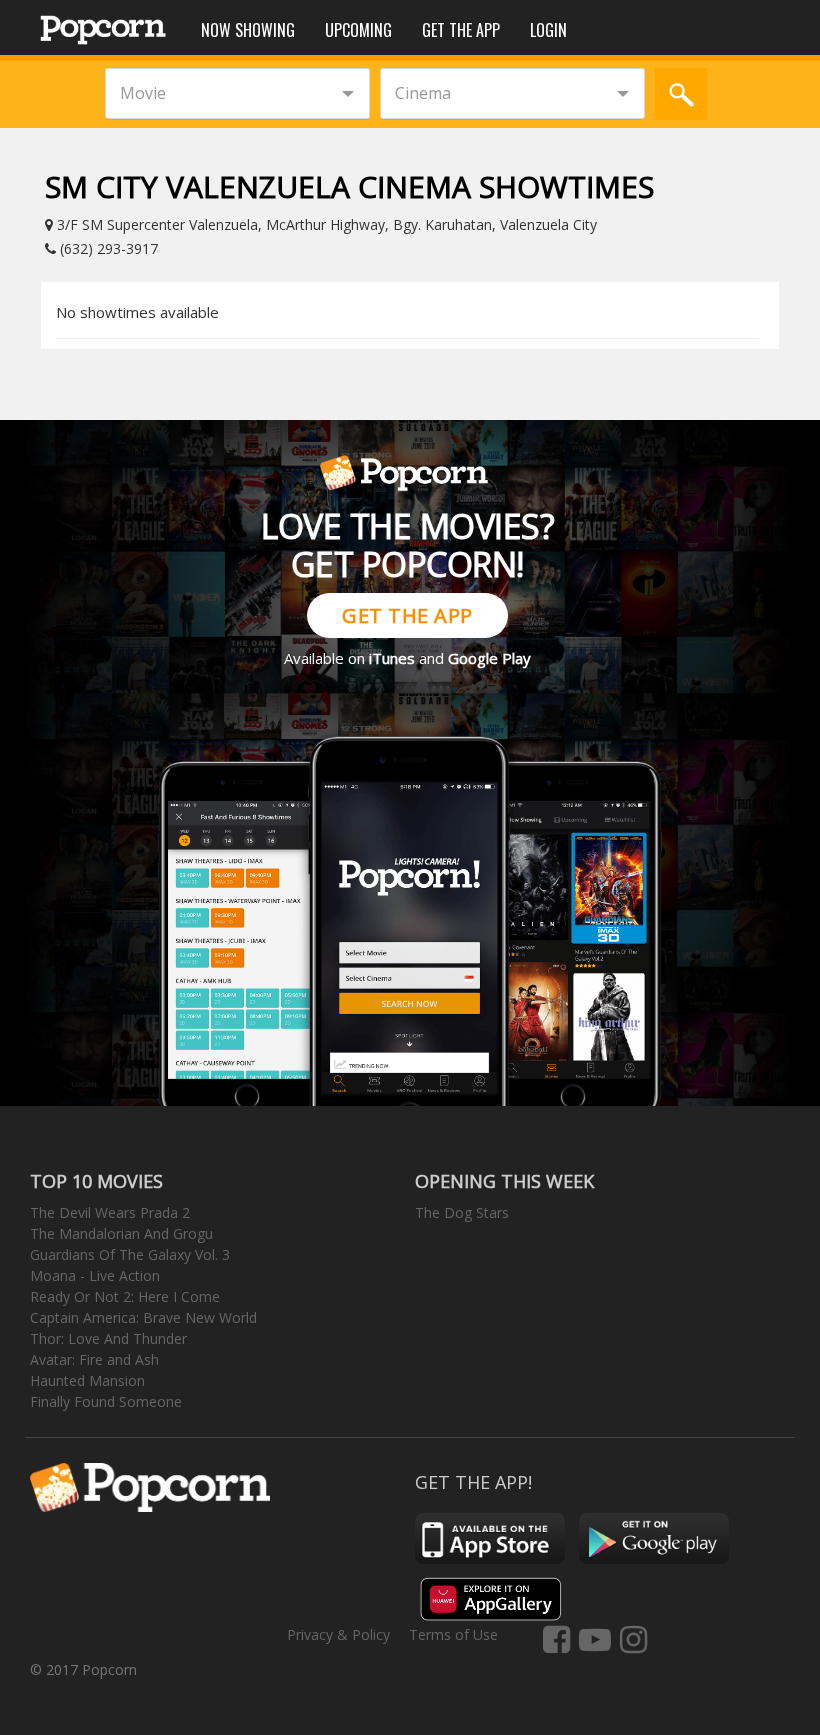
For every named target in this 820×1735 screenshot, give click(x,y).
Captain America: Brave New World (143, 1317)
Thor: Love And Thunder (108, 1338)
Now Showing (248, 30)
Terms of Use (453, 1634)
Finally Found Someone (106, 1401)
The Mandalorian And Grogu (121, 1233)
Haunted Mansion (87, 1380)
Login (548, 30)
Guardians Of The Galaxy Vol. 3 (130, 1254)
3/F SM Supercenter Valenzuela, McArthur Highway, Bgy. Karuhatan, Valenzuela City (325, 224)
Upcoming (358, 30)
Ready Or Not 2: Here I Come (125, 1296)
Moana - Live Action (95, 1275)
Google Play (489, 658)
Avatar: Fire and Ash (94, 1359)
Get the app (461, 30)
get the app (407, 615)
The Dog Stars (462, 1212)
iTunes (392, 658)
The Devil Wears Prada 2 (110, 1212)
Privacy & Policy (338, 1634)
